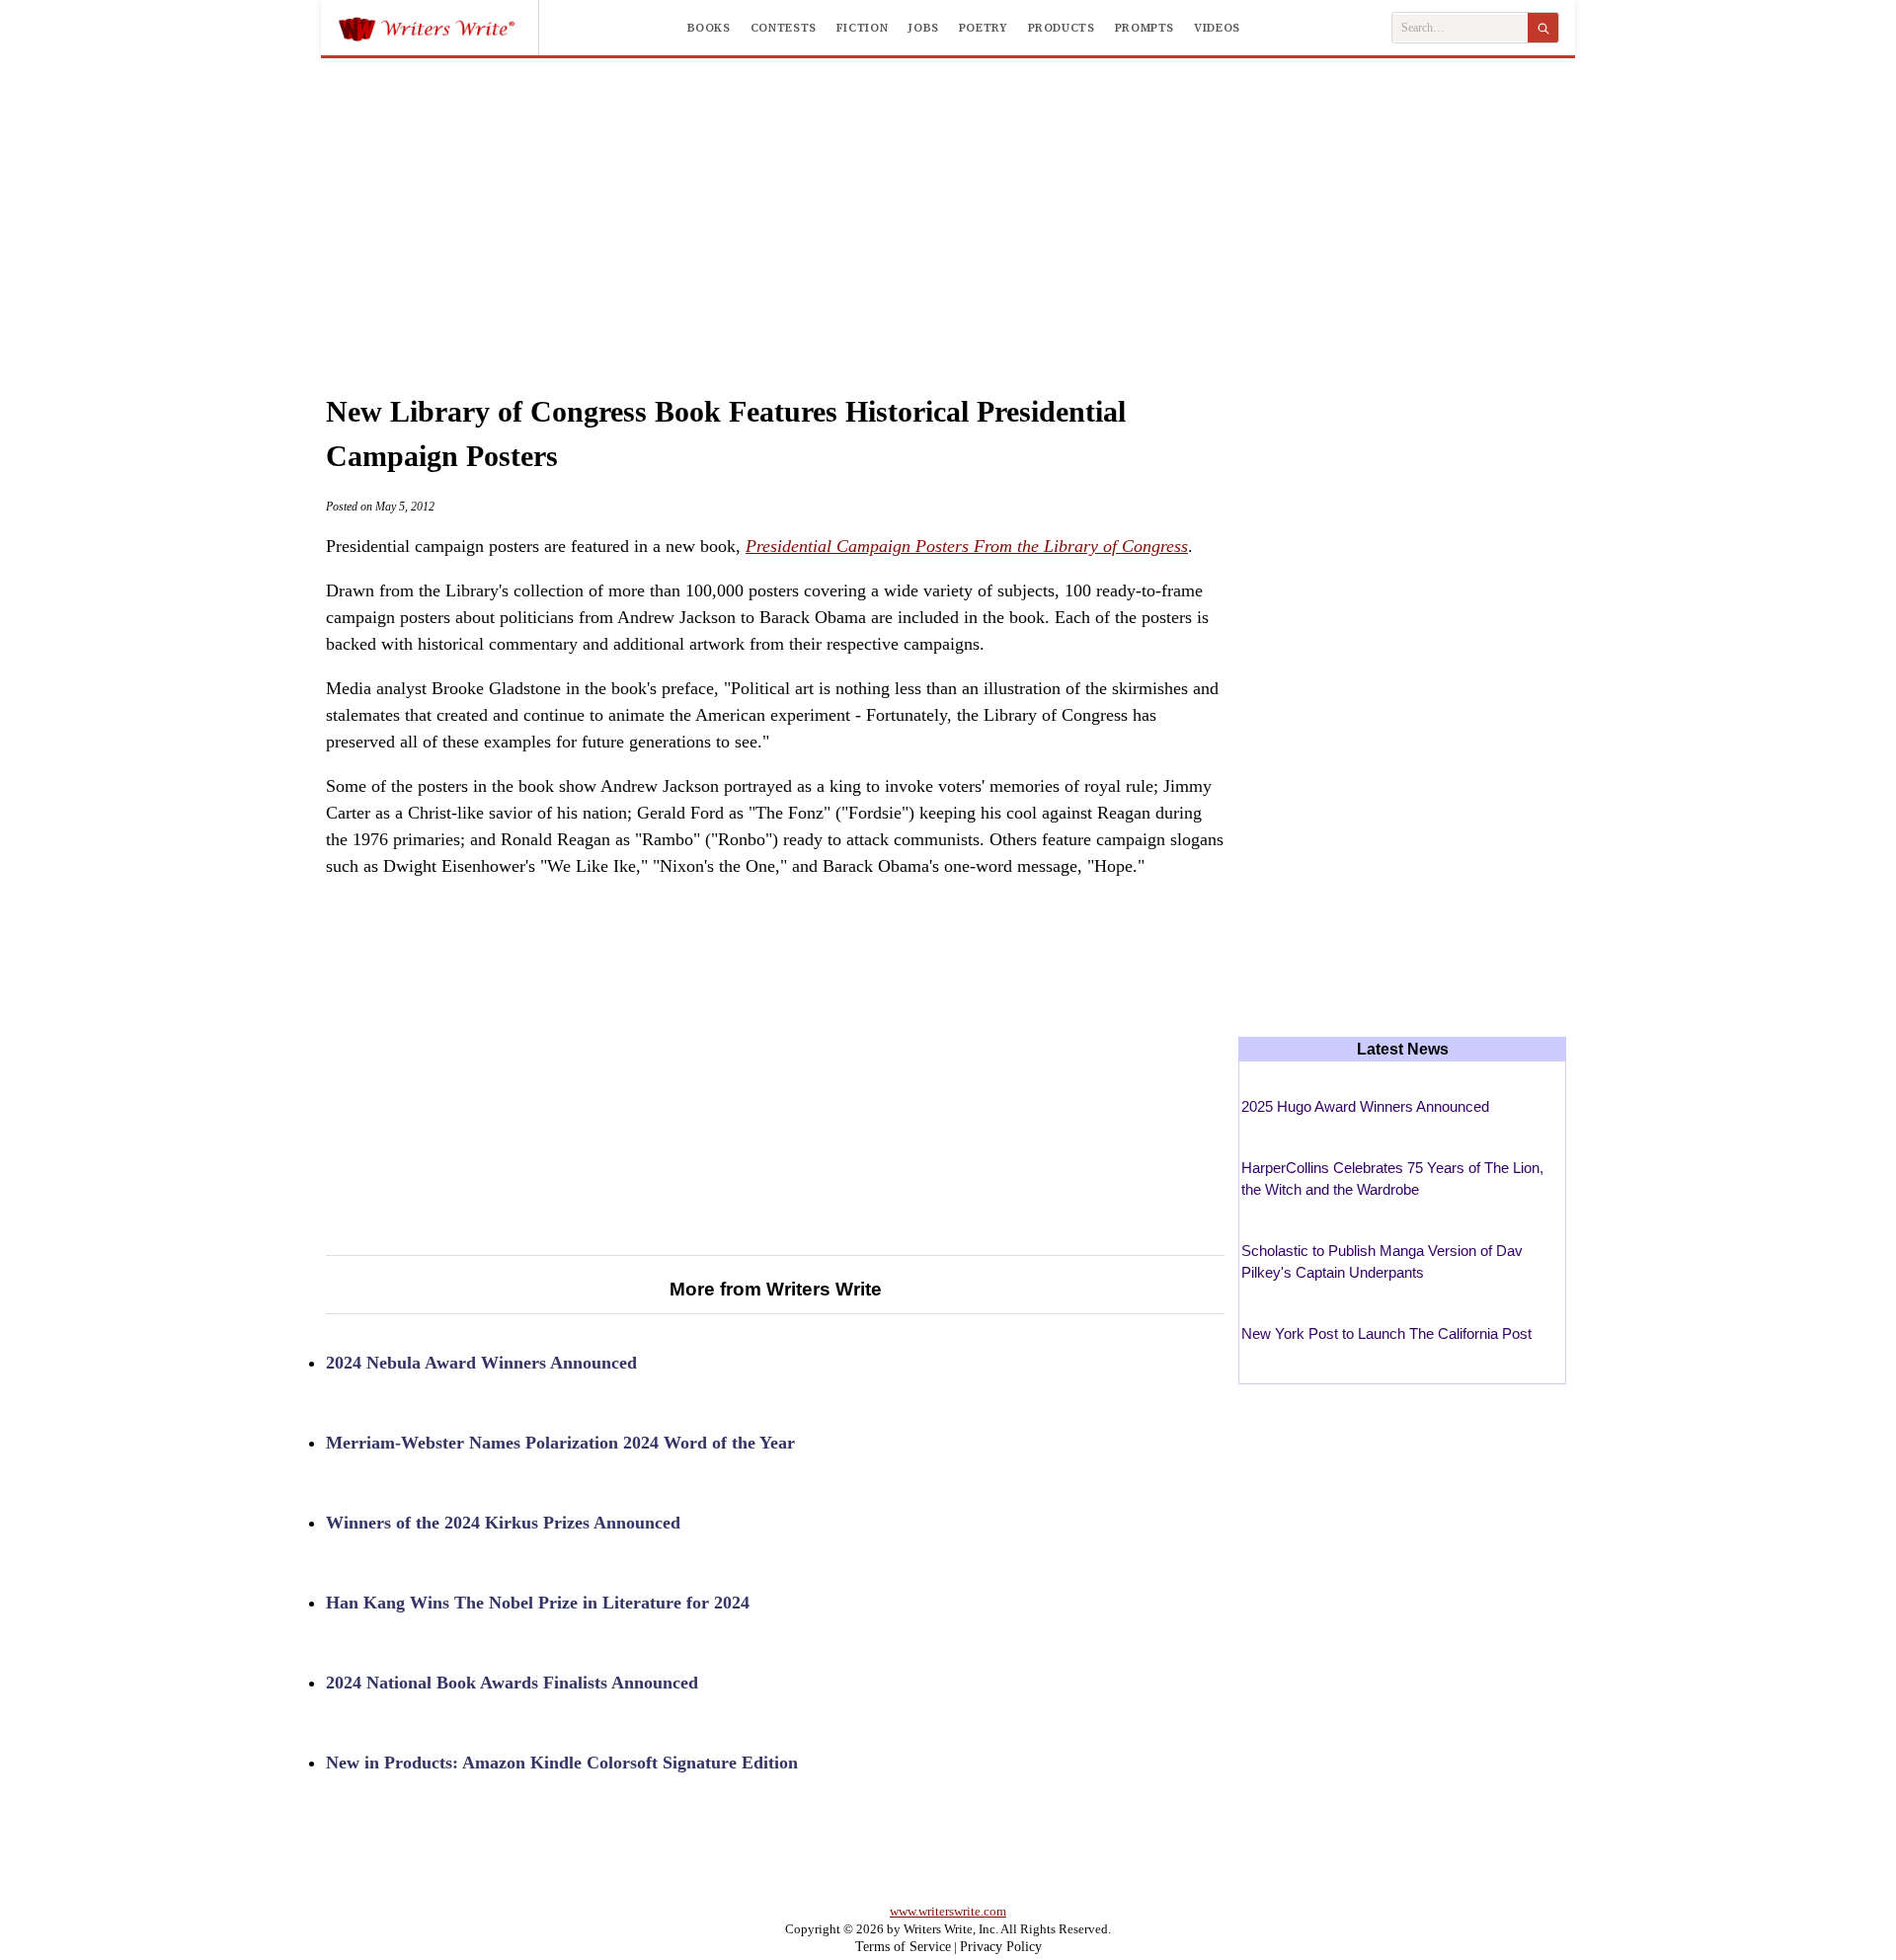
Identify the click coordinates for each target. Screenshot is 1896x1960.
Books (709, 28)
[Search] (1543, 28)
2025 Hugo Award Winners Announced (1365, 1106)
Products (1062, 28)
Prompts (1145, 28)
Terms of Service (903, 1947)
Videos (1217, 28)
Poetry (984, 28)
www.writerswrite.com (948, 1911)
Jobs (923, 28)
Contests (784, 28)
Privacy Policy (1001, 1947)
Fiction (862, 28)
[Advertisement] (948, 206)
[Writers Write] (438, 28)
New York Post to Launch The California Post (1386, 1333)
